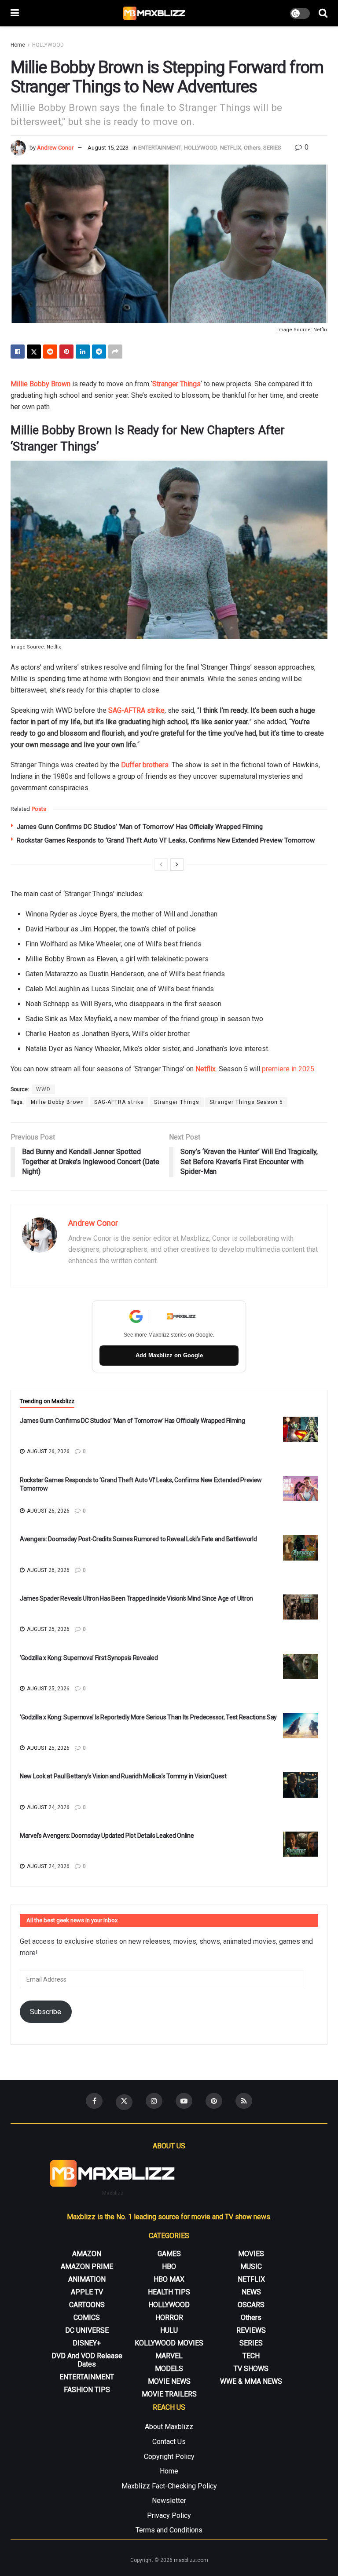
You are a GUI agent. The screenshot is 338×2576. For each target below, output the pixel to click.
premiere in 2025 (288, 1069)
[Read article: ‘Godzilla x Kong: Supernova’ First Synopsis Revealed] (301, 1666)
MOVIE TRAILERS (169, 2394)
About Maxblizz (169, 2427)
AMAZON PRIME (87, 2266)
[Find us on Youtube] (184, 2101)
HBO (169, 2266)
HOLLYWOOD (48, 45)
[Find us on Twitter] (124, 2102)
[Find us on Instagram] (154, 2101)
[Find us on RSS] (244, 2101)
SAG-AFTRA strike (136, 710)
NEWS (251, 2292)
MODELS (169, 2369)
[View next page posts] (177, 865)
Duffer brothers (145, 765)
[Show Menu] (15, 13)
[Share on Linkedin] (83, 352)
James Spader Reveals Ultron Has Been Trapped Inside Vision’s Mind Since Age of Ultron (136, 1598)
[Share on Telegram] (99, 352)
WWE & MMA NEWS (251, 2381)
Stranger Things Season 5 (246, 1102)
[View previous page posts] (161, 865)
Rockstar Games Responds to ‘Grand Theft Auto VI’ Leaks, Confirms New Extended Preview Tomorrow (166, 840)
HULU (169, 2330)
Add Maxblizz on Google (169, 1355)
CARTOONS (87, 2305)
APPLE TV (87, 2292)
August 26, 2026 (48, 1451)
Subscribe (46, 2012)
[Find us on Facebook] (94, 2101)
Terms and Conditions (169, 2530)
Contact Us (169, 2442)
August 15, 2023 (108, 148)
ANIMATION (87, 2279)
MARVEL (169, 2356)
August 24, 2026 (48, 1807)
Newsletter (169, 2501)
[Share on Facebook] (18, 352)
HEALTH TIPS (169, 2292)
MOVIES (251, 2254)
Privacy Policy (169, 2516)
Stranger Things (176, 384)
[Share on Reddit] (50, 352)
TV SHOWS (251, 2369)
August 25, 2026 (48, 1629)
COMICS (87, 2318)
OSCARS (251, 2305)
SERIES (272, 148)
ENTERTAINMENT (160, 148)
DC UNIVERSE (87, 2330)
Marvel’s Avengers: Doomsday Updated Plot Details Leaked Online (107, 1836)
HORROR (169, 2318)
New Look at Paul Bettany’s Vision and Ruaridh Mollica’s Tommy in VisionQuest (123, 1776)
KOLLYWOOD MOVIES (169, 2343)
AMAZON (87, 2254)
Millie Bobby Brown (40, 384)
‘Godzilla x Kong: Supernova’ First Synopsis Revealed (89, 1658)
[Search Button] (323, 13)
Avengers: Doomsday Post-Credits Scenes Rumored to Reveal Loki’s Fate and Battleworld (138, 1539)
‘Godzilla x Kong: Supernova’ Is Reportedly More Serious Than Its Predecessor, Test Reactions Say (148, 1717)
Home (18, 45)
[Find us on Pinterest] (214, 2101)
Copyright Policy (169, 2457)
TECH (251, 2356)
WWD (43, 1089)
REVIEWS (251, 2330)
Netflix (206, 1069)
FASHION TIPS (87, 2390)
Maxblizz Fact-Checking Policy (169, 2486)
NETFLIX (231, 148)
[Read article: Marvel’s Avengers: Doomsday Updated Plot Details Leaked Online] (301, 1844)
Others (252, 148)
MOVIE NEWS (169, 2381)
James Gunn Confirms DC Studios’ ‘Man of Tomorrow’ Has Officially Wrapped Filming (140, 827)
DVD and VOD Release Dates (87, 2360)
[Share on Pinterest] (66, 352)
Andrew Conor (55, 148)
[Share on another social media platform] (115, 352)
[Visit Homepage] (155, 13)
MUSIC (251, 2266)
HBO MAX (169, 2279)
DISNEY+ (87, 2343)
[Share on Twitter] (34, 352)
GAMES (169, 2254)
